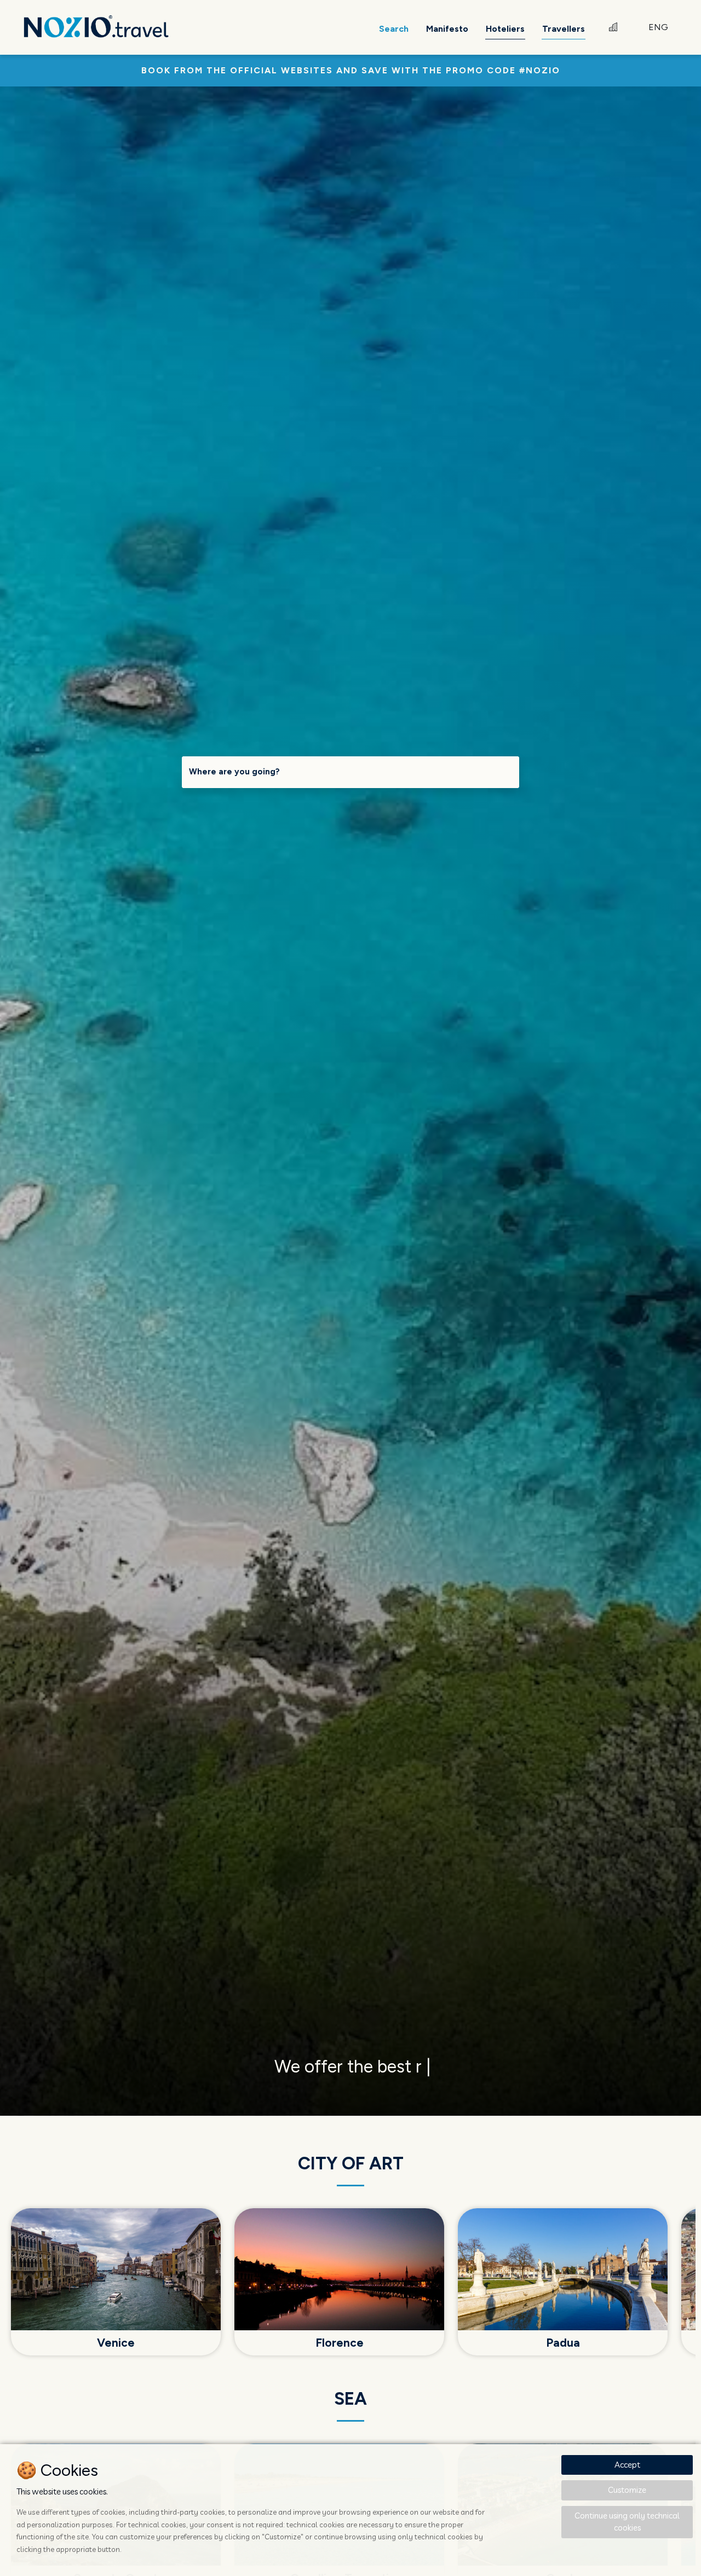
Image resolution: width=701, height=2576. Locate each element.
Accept (627, 2465)
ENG (658, 27)
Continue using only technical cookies (627, 2522)
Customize (627, 2490)
